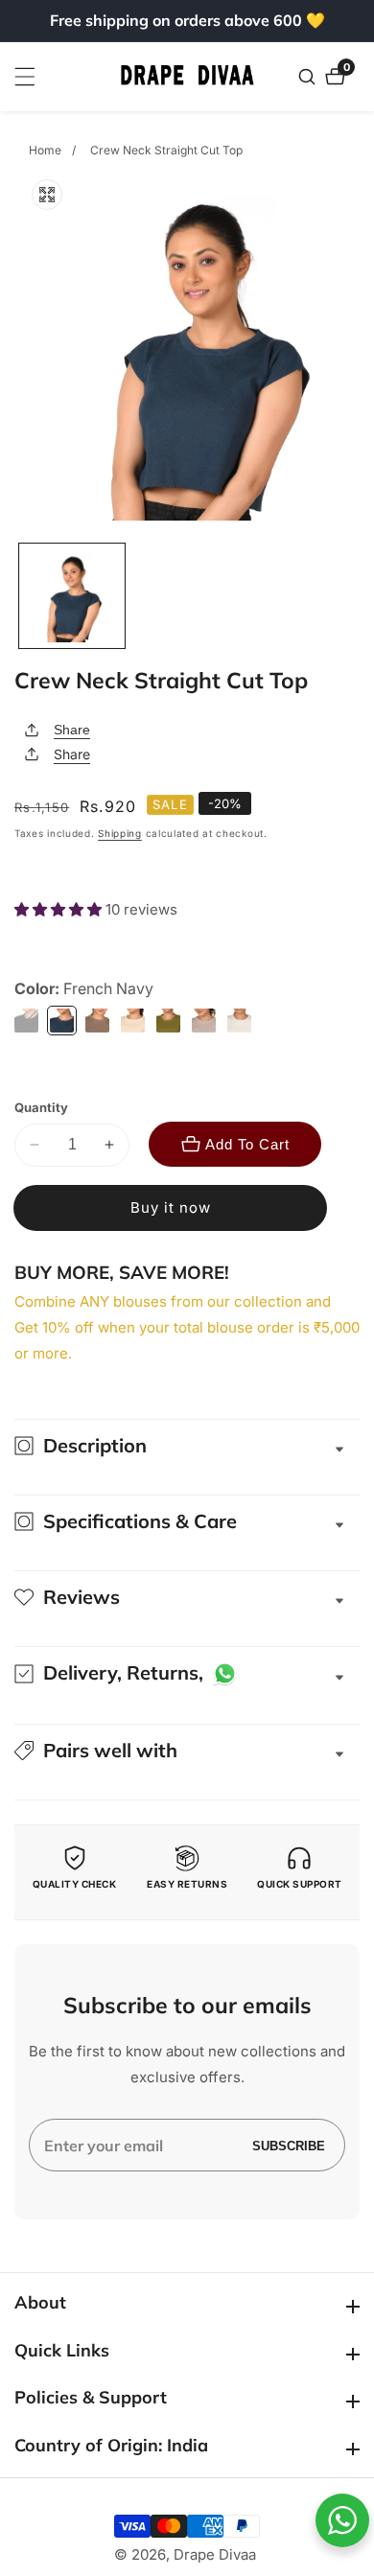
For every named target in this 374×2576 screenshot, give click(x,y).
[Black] (26, 1021)
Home (45, 150)
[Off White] (133, 1021)
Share (72, 730)
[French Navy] (62, 1021)
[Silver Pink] (204, 1021)
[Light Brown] (97, 1021)
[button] (60, 909)
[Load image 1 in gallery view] (72, 596)
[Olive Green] (168, 1021)
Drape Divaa (215, 2554)
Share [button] (72, 754)
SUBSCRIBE (289, 2145)
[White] (239, 1021)
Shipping (120, 833)
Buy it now (171, 1207)
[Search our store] (309, 77)
